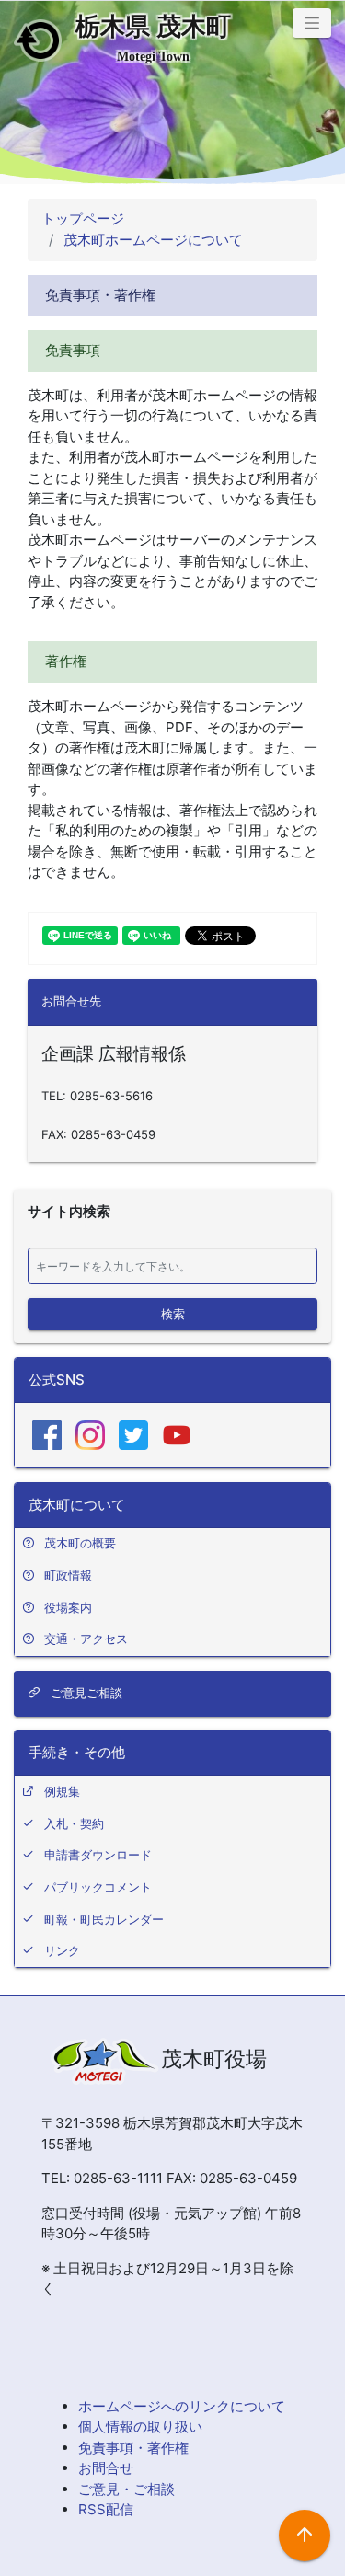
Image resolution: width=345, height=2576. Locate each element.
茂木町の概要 (80, 1543)
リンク (62, 1950)
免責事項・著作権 (133, 2448)
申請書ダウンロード (98, 1855)
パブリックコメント (98, 1887)
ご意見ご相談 (85, 1693)
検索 (173, 1313)
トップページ (83, 218)
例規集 (62, 1791)
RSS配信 (106, 2509)
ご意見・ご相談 (126, 2489)
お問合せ (106, 2468)
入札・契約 (74, 1823)
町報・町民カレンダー (104, 1919)
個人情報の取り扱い (140, 2426)
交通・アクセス (86, 1639)
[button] (312, 23)
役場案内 (68, 1607)
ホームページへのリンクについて (182, 2406)
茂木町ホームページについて (151, 240)
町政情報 (68, 1575)
